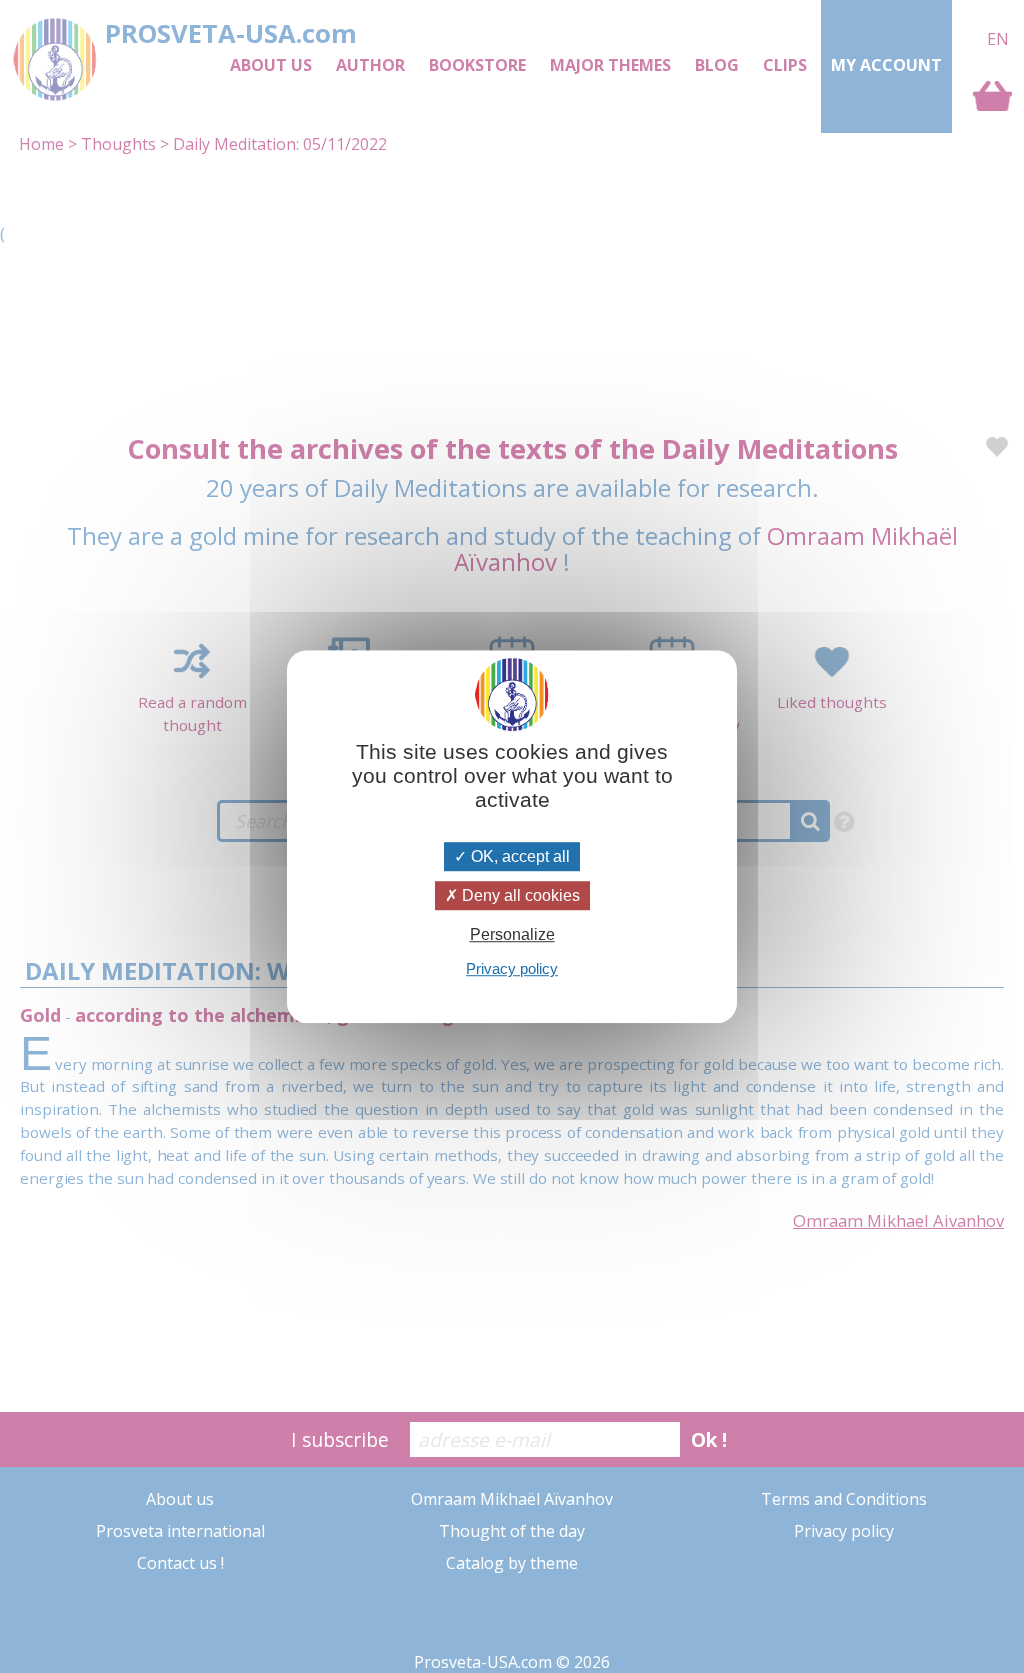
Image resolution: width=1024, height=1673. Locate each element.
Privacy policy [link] (512, 968)
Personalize (512, 934)
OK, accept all (518, 856)
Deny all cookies (519, 895)
